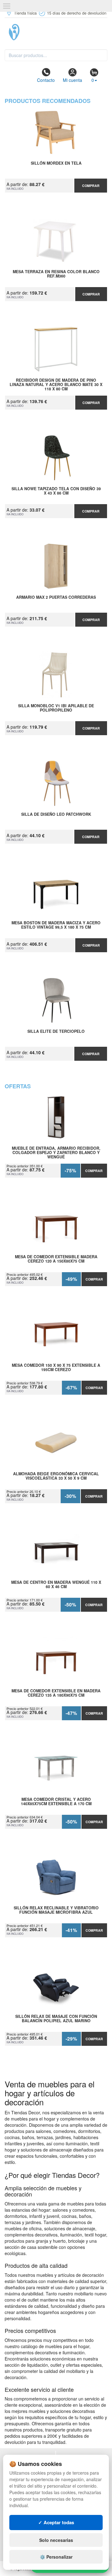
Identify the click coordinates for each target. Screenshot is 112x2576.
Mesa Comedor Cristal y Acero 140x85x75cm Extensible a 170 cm (56, 1802)
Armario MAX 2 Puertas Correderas (56, 597)
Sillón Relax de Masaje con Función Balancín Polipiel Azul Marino (56, 2019)
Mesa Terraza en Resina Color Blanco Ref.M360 (56, 274)
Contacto (46, 80)
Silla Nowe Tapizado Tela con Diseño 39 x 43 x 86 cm (56, 491)
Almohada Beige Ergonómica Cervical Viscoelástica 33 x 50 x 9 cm (56, 1476)
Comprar (91, 186)
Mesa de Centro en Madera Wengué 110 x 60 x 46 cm (56, 1585)
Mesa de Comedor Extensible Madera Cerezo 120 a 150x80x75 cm (56, 1259)
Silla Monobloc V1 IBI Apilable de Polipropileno (56, 708)
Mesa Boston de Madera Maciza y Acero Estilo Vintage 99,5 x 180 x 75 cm (56, 925)
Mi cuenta (72, 80)
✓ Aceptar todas (56, 2522)
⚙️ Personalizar (56, 2557)
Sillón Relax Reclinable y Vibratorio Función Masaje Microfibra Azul (56, 1910)
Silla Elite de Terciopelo (56, 1032)
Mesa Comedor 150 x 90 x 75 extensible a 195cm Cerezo (56, 1368)
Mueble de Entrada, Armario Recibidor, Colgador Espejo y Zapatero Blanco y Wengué (56, 1153)
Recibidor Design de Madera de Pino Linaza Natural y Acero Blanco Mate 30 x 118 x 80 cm (56, 384)
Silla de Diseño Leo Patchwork (56, 815)
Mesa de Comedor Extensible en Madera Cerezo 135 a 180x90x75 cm (56, 1693)
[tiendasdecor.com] (56, 32)
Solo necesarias (56, 2540)
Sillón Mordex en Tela (56, 163)
